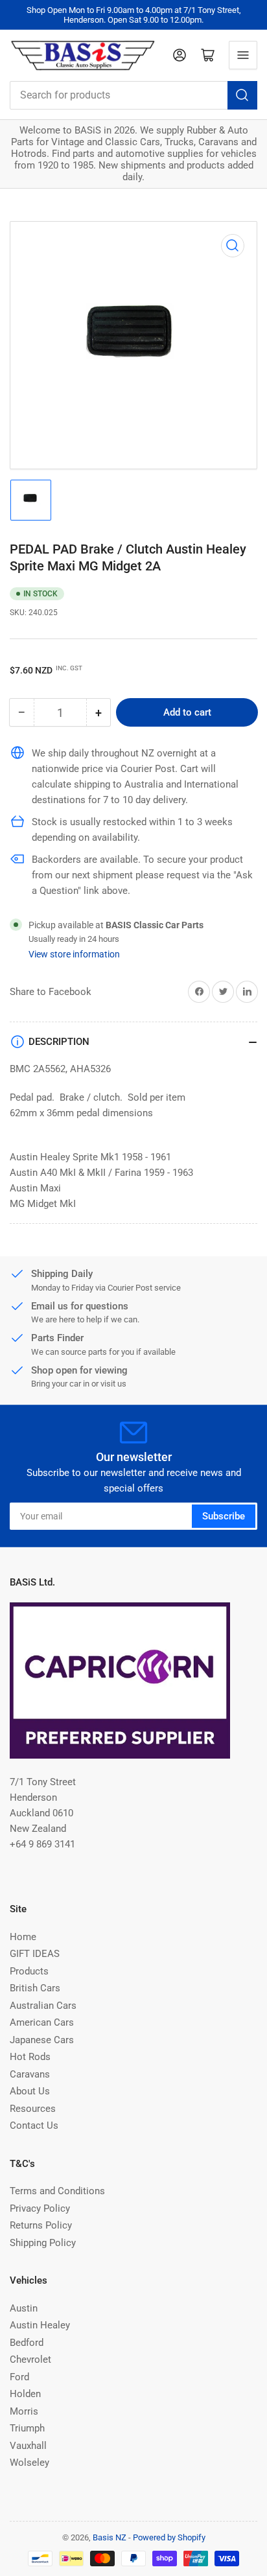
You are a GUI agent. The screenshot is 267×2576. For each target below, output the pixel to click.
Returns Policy (41, 2225)
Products (29, 1971)
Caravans (30, 2074)
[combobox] (133, 95)
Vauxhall (28, 2446)
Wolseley (29, 2463)
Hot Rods (30, 2057)
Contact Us (34, 2125)
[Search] (242, 95)
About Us (30, 2091)
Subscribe (224, 1516)
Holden (25, 2394)
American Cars (42, 2022)
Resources (33, 2109)
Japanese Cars (42, 2040)
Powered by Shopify (169, 2537)
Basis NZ (110, 2537)
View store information (74, 954)
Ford (19, 2377)
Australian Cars (43, 2006)
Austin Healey (40, 2325)
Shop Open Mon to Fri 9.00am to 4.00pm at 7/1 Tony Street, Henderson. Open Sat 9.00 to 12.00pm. (134, 15)
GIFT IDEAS (35, 1954)
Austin (24, 2308)
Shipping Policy (43, 2243)
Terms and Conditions (57, 2191)
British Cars (35, 1988)
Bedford (27, 2343)
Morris (24, 2411)
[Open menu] (243, 55)
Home (23, 1937)
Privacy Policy (40, 2208)
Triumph (27, 2428)
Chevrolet (30, 2359)
